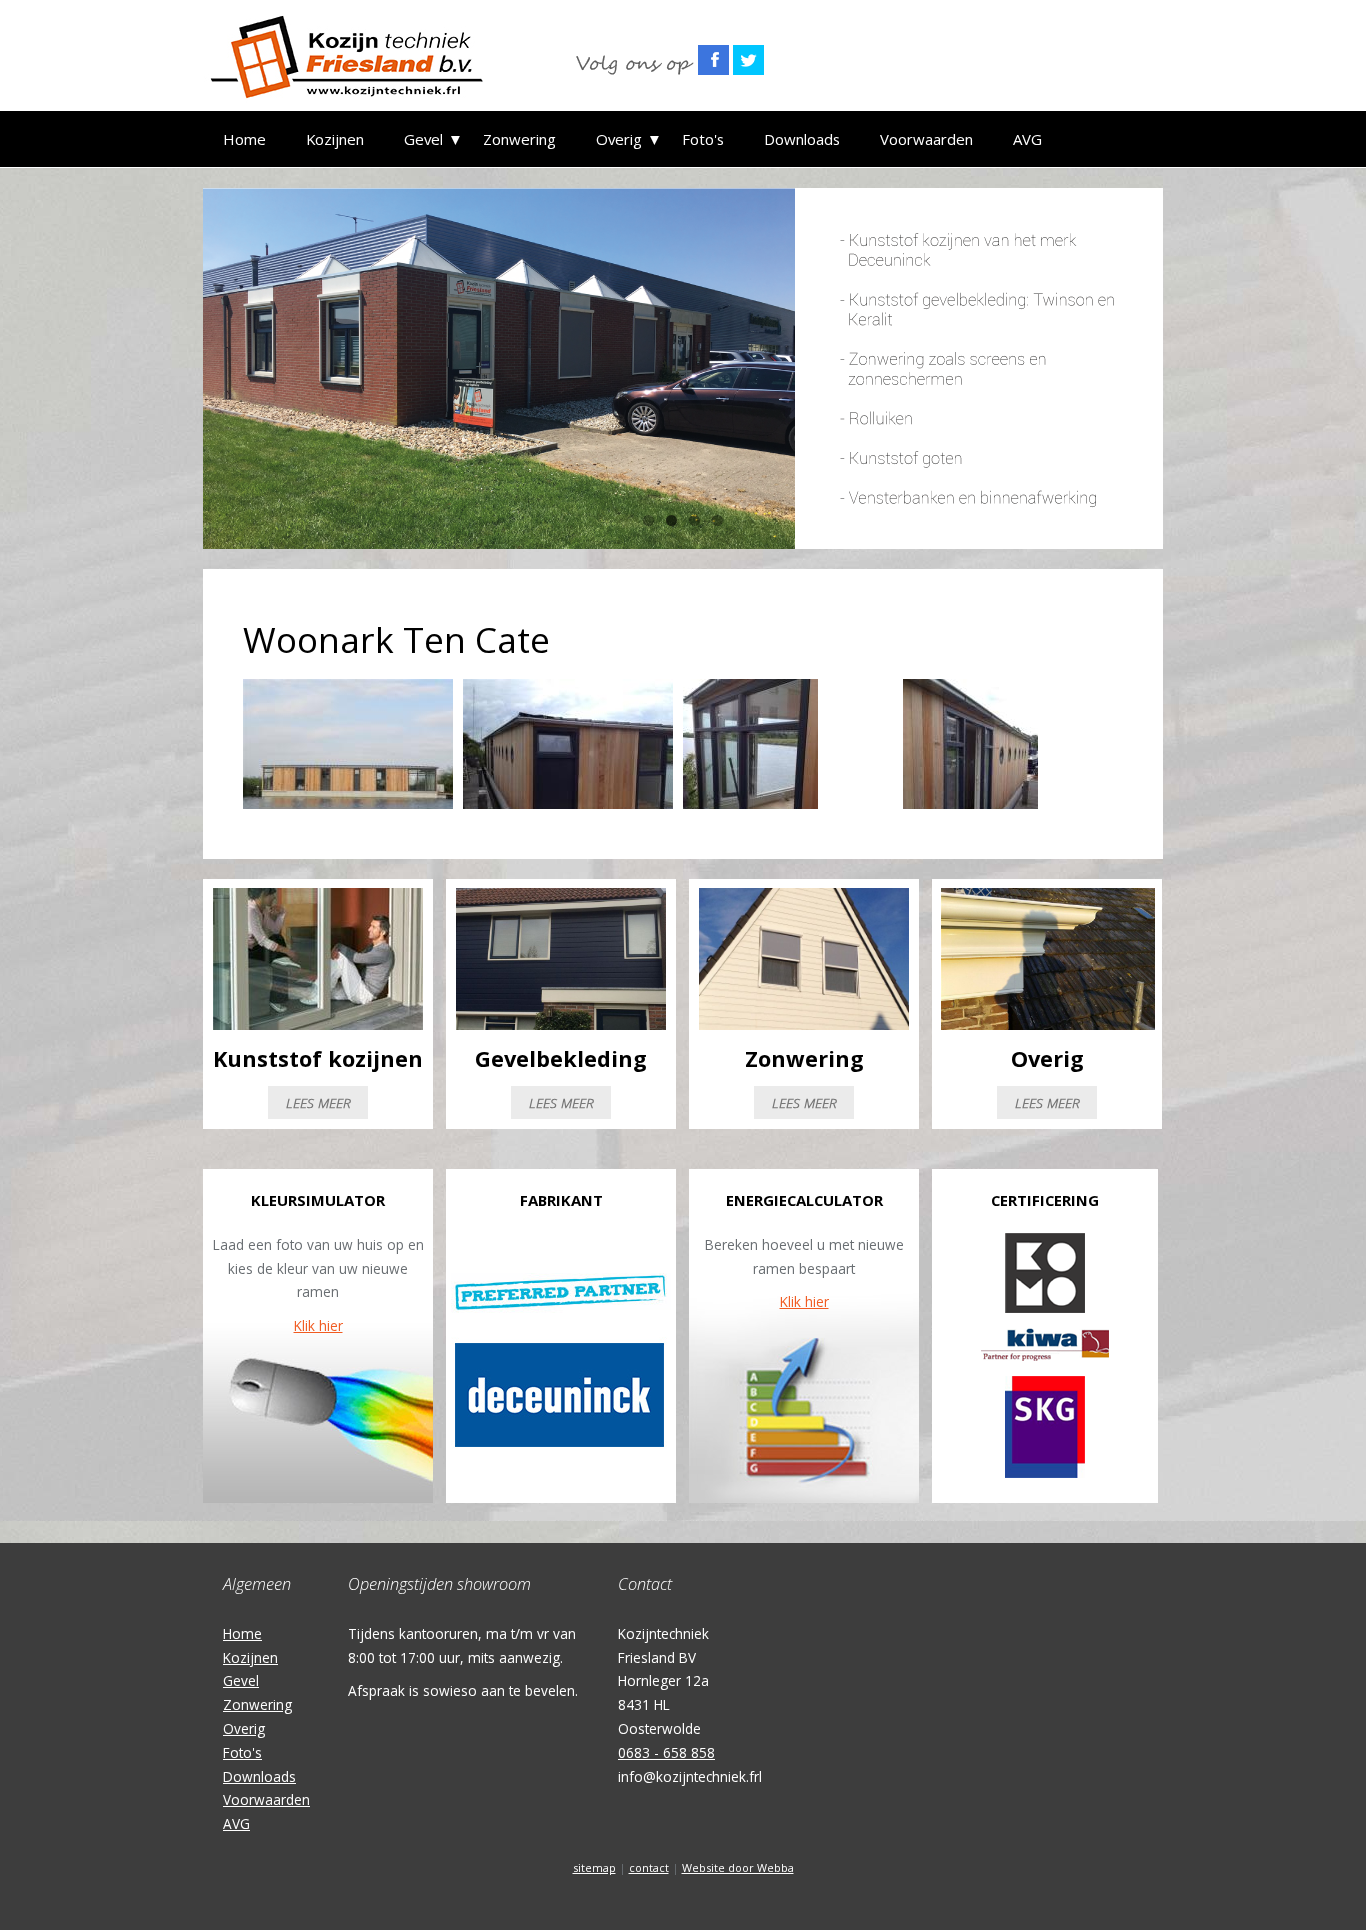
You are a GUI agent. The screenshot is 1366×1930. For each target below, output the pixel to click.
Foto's (703, 139)
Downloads (802, 139)
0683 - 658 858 (666, 1752)
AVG (1027, 139)
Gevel (423, 139)
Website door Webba (738, 1867)
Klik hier (318, 1325)
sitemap (594, 1867)
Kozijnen (335, 139)
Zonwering (519, 139)
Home (244, 139)
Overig (619, 139)
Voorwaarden (926, 139)
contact (649, 1867)
